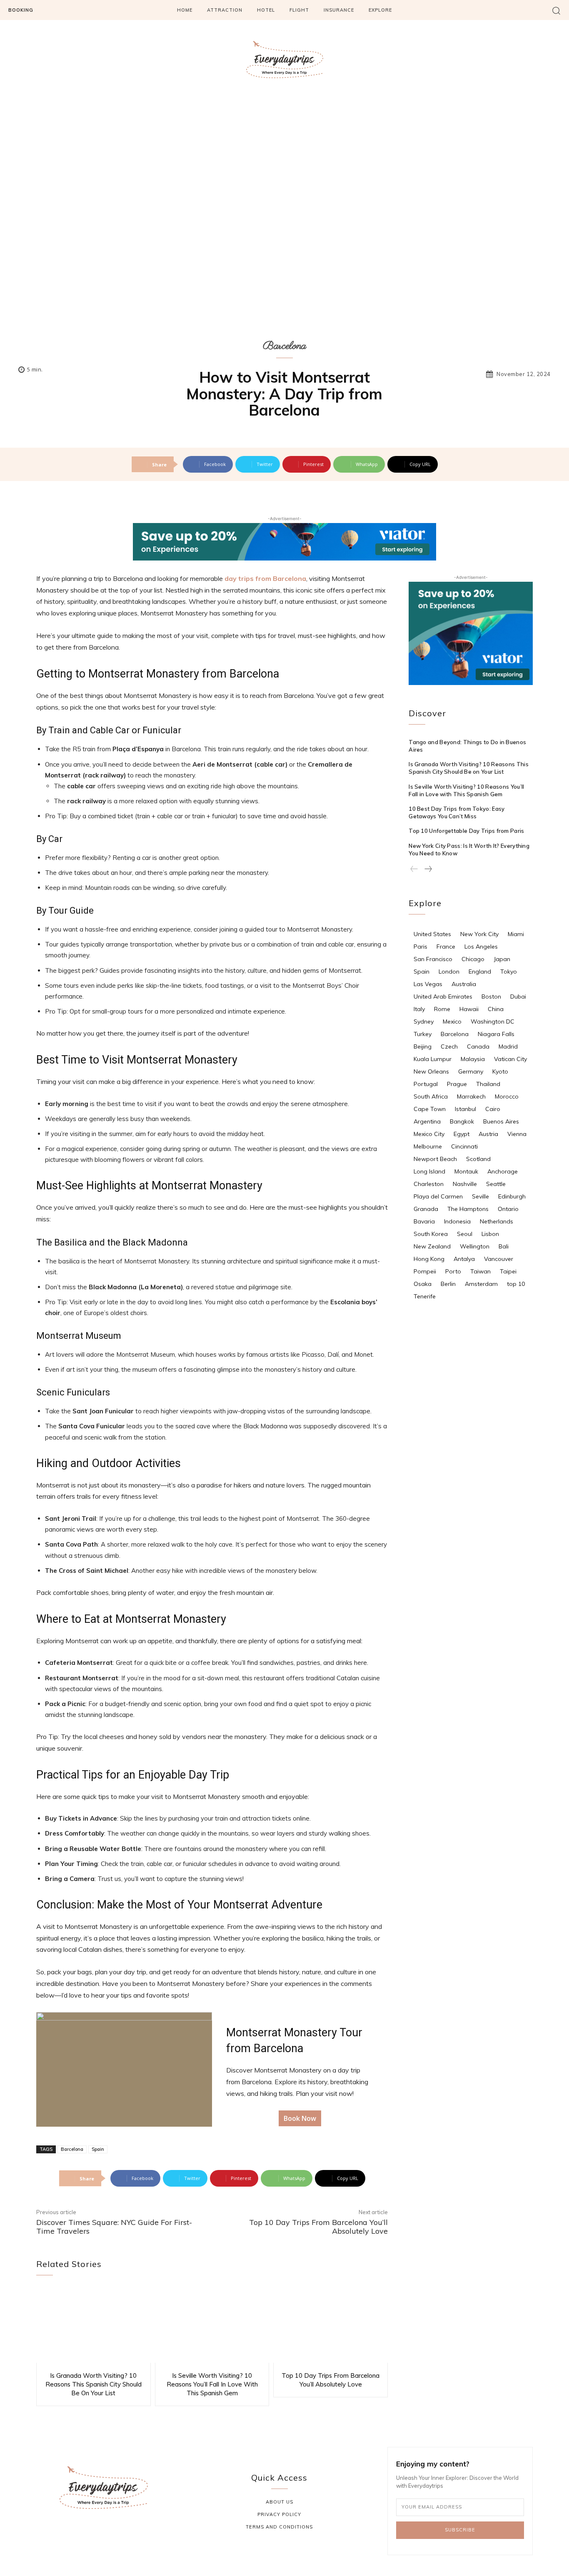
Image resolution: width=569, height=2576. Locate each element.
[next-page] (428, 869)
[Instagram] (84, 2536)
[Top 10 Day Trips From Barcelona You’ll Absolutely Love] (331, 2326)
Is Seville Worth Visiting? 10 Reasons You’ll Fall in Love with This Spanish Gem (212, 2384)
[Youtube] (143, 2536)
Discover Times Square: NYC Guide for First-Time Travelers (114, 2227)
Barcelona (284, 346)
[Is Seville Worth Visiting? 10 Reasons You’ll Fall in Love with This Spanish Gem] (212, 2326)
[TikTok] (104, 2536)
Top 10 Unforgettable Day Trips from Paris (466, 831)
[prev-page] (414, 869)
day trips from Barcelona (265, 578)
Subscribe (460, 2530)
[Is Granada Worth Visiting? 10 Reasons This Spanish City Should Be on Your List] (94, 2326)
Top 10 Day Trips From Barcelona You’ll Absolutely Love (318, 2227)
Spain (98, 2149)
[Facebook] (64, 2536)
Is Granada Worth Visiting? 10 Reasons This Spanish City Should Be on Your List (94, 2384)
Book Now (300, 2118)
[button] (556, 10)
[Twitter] (124, 2536)
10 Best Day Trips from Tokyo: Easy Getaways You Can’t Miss (457, 812)
